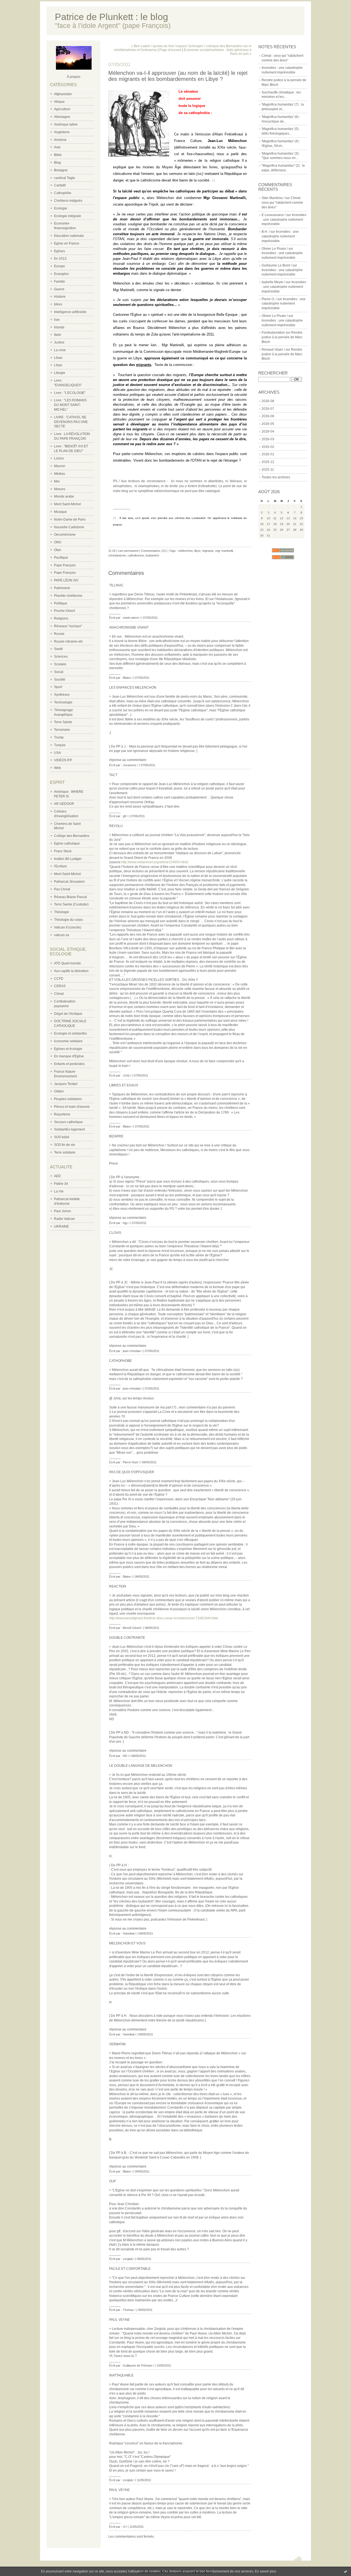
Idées (58, 304)
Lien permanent (128, 551)
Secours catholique (68, 1122)
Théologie (62, 912)
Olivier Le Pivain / (275, 249)
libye (197, 551)
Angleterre (62, 132)
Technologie (63, 702)
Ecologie (61, 208)
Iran (57, 320)
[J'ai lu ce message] (346, 2571)
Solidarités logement (69, 1129)
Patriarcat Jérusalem (69, 882)
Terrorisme (62, 730)
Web (57, 768)
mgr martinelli (224, 551)
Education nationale (69, 236)
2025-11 (268, 470)
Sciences (61, 657)
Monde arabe (64, 496)
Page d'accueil (170, 50)
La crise (60, 350)
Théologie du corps (68, 920)
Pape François (65, 565)
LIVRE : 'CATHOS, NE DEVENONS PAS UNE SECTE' (71, 422)
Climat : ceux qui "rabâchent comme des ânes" (282, 203)
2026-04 (268, 431)
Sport (58, 687)
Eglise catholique (67, 843)
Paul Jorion (63, 1211)
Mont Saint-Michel (67, 504)
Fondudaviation (273, 333)
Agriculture (62, 109)
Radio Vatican (64, 1219)
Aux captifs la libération (71, 971)
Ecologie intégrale (68, 216)
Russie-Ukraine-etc (68, 641)
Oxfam (59, 1091)
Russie (59, 634)
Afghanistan (63, 94)
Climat (59, 994)
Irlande (59, 327)
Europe (60, 266)
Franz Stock (63, 851)
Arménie (60, 140)
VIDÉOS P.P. (63, 760)
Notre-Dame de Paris (70, 519)
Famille (60, 282)
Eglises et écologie (68, 1049)
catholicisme (136, 555)
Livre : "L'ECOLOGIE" (70, 393)
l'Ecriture (60, 866)
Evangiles (61, 274)
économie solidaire (68, 1041)
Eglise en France (67, 243)
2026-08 (268, 401)
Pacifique (61, 558)
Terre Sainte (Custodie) (71, 904)
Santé (58, 649)
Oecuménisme (65, 535)
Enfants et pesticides (69, 1064)
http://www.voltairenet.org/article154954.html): (155, 862)
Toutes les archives (276, 477)
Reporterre (62, 1114)
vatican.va (62, 935)
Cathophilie (63, 193)
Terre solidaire (65, 1152)
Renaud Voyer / (273, 350)
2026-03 (268, 439)
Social (59, 672)
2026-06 (268, 416)
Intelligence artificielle (70, 312)
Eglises (60, 251)
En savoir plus (266, 2571)
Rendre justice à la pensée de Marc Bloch (282, 337)
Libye (58, 365)
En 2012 (60, 259)
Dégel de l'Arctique (68, 1014)
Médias (60, 474)
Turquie (60, 745)
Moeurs (60, 489)
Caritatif (60, 185)
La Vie (59, 1191)
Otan (58, 550)
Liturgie (60, 373)
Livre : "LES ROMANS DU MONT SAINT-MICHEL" (70, 405)
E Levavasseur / (274, 215)
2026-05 (268, 424)
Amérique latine (66, 124)
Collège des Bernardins (72, 836)
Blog (57, 163)
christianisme (117, 555)
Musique (60, 512)
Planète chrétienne (68, 596)
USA (57, 753)
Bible (58, 155)
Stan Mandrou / (273, 198)
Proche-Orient (64, 611)
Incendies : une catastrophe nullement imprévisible (284, 220)
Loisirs (59, 458)
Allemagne (62, 117)
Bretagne (61, 170)
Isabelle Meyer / (273, 282)
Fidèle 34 (61, 1184)
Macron (60, 466)
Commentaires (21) (154, 551)
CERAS (60, 986)
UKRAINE (61, 1226)
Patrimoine (62, 588)
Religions (61, 618)
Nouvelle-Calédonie (69, 527)
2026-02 (268, 447)
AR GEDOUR (64, 804)
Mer (57, 481)
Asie (57, 147)
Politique (61, 603)
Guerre (59, 289)
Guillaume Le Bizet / (277, 265)
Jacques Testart (66, 1084)
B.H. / (266, 232)
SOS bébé (62, 1137)
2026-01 (268, 454)
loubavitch (152, 555)
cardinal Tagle (65, 178)
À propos (74, 77)
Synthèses (62, 695)
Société (60, 680)
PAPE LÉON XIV (66, 580)
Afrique (59, 102)
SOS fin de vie (65, 1145)
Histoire (60, 297)
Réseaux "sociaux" (68, 626)
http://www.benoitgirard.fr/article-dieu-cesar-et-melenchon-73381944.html (164, 1618)
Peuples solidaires (68, 1099)
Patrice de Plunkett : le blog (111, 17)
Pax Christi (62, 889)
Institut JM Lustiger (68, 859)
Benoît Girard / (133, 1628)
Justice (59, 342)
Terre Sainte (63, 722)
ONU (58, 542)
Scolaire (60, 664)
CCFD (59, 979)
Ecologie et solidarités (70, 1033)
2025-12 (268, 462)
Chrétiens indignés (68, 201)
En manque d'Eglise (69, 1056)
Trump (59, 737)
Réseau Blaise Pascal (70, 897)
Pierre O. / (269, 299)
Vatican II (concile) (68, 927)
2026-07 (268, 409)
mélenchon (186, 551)
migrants (208, 551)
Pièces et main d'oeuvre (72, 1107)
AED (57, 1176)
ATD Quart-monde (67, 963)
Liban (58, 358)
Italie (58, 335)
